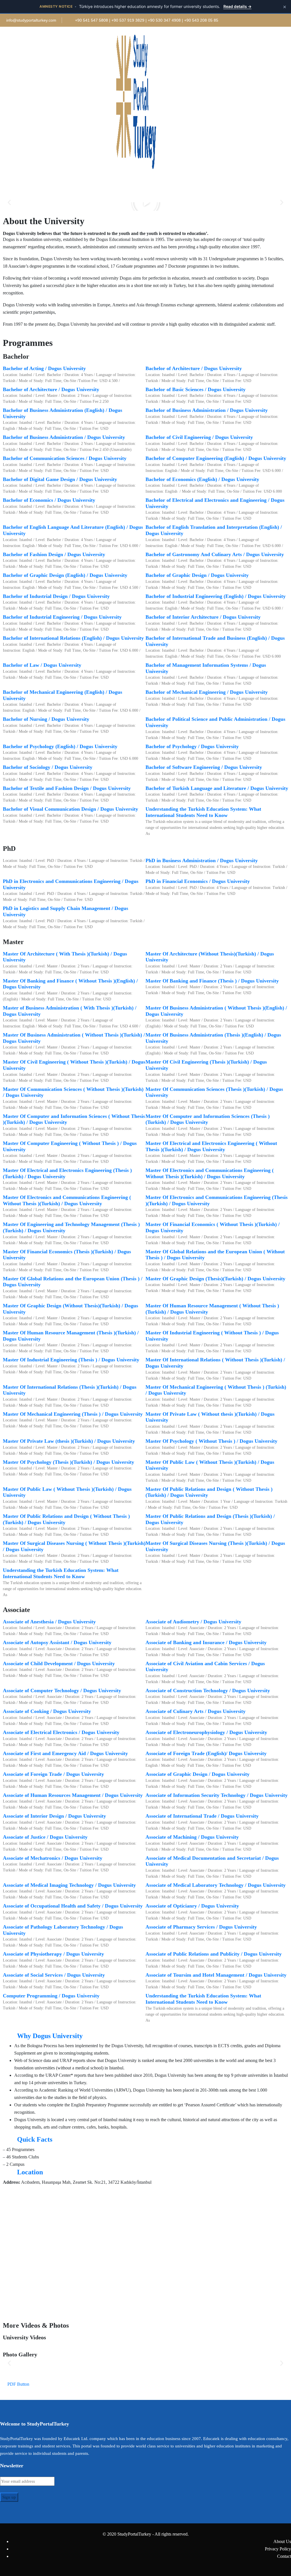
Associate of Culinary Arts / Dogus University (196, 1711)
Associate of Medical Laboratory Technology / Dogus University (216, 1885)
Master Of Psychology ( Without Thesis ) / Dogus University (211, 1441)
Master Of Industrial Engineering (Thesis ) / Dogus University (71, 1360)
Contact (284, 2556)
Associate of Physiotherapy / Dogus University (53, 1954)
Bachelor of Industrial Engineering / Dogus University (62, 617)
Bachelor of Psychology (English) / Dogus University (60, 746)
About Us (282, 2541)
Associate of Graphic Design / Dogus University (198, 1774)
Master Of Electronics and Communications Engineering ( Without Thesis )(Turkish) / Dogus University (210, 1173)
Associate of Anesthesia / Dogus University (49, 1622)
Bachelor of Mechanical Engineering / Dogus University (207, 692)
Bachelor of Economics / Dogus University (49, 500)
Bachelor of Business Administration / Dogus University (207, 410)
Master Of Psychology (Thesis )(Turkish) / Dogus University (68, 1462)
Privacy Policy (278, 2549)
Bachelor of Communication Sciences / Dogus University (65, 458)
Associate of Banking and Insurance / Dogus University (206, 1642)
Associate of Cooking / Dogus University (47, 1711)
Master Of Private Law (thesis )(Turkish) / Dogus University (69, 1441)
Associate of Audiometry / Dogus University (193, 1622)
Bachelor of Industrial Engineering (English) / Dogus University (216, 596)
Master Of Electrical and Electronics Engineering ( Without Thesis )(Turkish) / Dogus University (211, 1146)
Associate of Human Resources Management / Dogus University (73, 1795)
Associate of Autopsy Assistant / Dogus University (57, 1642)
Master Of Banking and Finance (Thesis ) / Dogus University (212, 981)
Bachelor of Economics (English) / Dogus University (202, 479)
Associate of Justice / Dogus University (45, 1837)
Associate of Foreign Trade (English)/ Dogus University (206, 1753)
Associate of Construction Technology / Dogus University (208, 1691)
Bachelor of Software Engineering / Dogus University (204, 767)
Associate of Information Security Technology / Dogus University (217, 1795)
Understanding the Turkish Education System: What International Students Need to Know (203, 812)
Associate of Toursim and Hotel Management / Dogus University (216, 1975)
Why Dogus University (50, 2036)
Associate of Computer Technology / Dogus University (62, 1691)
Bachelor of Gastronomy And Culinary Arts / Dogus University (215, 554)
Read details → (237, 6)
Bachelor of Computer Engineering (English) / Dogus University (216, 458)
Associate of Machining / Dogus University (192, 1837)
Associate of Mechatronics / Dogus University (53, 1858)
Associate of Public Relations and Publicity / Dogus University (214, 1954)
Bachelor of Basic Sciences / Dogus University (196, 389)
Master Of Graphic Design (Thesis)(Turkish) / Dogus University (215, 1279)
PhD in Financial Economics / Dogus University (198, 881)
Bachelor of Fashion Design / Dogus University (54, 554)
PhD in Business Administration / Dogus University (202, 860)
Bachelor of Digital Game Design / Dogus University (60, 479)
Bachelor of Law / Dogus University (42, 665)
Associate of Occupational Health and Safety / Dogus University (73, 1906)
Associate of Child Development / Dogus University (59, 1663)
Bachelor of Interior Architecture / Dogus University (203, 617)
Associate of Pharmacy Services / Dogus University (201, 1927)
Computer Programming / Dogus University (51, 1996)
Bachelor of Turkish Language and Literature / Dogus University (217, 788)
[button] (9, 202)
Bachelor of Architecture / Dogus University (194, 368)
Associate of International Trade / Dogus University (202, 1816)
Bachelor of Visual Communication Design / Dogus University (70, 809)
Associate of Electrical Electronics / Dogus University (61, 1732)
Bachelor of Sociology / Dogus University (48, 767)
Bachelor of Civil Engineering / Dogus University (199, 437)
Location (30, 2172)
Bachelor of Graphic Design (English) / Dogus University (65, 575)
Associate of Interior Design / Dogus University (54, 1816)
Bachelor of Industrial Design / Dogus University (56, 596)
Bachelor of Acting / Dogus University (44, 368)
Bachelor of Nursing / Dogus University (46, 719)
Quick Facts (35, 2139)
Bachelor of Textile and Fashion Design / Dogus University (67, 788)
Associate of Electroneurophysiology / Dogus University (206, 1732)
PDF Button (18, 2384)
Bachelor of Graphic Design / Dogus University (197, 575)
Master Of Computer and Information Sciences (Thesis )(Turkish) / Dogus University (208, 1119)
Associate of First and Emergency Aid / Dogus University (65, 1753)
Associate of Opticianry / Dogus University (192, 1906)
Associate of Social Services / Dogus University (54, 1975)
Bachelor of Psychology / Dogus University (192, 746)
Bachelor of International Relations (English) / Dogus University (73, 638)
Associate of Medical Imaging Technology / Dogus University (69, 1885)
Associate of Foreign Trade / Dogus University (53, 1774)
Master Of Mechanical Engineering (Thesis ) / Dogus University (73, 1414)
